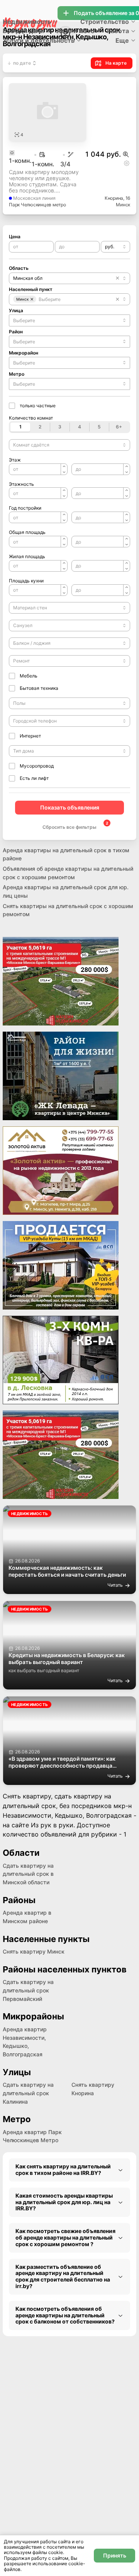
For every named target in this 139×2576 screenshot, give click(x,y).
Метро (17, 374)
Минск (123, 205)
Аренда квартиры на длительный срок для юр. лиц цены (66, 891)
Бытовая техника (39, 688)
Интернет (30, 736)
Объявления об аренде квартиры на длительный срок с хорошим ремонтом (68, 873)
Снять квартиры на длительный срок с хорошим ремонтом (68, 910)
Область (19, 268)
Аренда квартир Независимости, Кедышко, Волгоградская (25, 2042)
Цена (15, 237)
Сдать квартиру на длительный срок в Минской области (28, 1874)
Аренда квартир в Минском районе (27, 1917)
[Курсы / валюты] (126, 154)
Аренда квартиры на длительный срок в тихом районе (66, 854)
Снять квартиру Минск (34, 1951)
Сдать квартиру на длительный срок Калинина (28, 2093)
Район (16, 332)
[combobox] (115, 247)
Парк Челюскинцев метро (37, 205)
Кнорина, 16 (117, 198)
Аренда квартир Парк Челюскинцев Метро (32, 2136)
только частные (38, 406)
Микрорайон (24, 353)
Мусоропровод (37, 766)
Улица (16, 310)
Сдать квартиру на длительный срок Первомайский (28, 1990)
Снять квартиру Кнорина (93, 2089)
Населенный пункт (31, 289)
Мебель (29, 676)
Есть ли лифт (34, 778)
